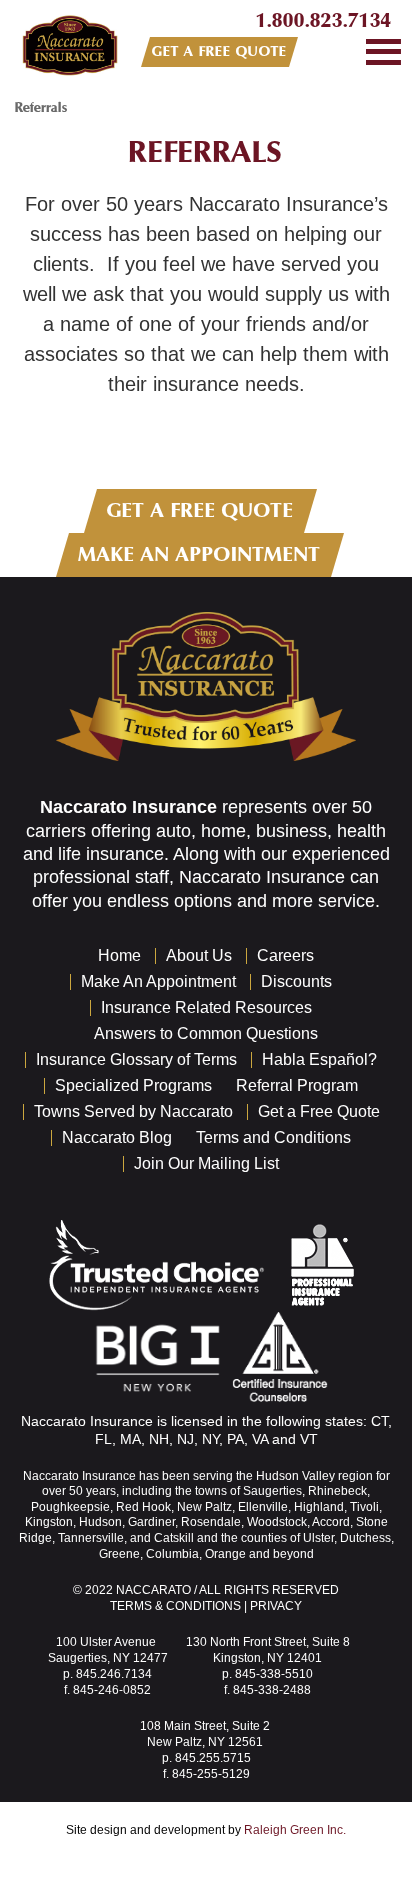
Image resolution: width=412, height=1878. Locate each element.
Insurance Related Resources (206, 1007)
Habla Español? (319, 1059)
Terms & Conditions (175, 1606)
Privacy (276, 1606)
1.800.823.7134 (324, 20)
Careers (285, 955)
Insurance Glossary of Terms (136, 1059)
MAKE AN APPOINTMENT (200, 554)
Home (119, 955)
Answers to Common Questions (206, 1033)
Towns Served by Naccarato (133, 1111)
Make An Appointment (158, 981)
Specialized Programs (133, 1085)
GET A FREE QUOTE (219, 51)
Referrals (206, 152)
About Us (199, 955)
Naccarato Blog (117, 1137)
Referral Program (297, 1085)
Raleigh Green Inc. (295, 1830)
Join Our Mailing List (206, 1163)
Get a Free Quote (319, 1111)
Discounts (296, 981)
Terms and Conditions (273, 1137)
